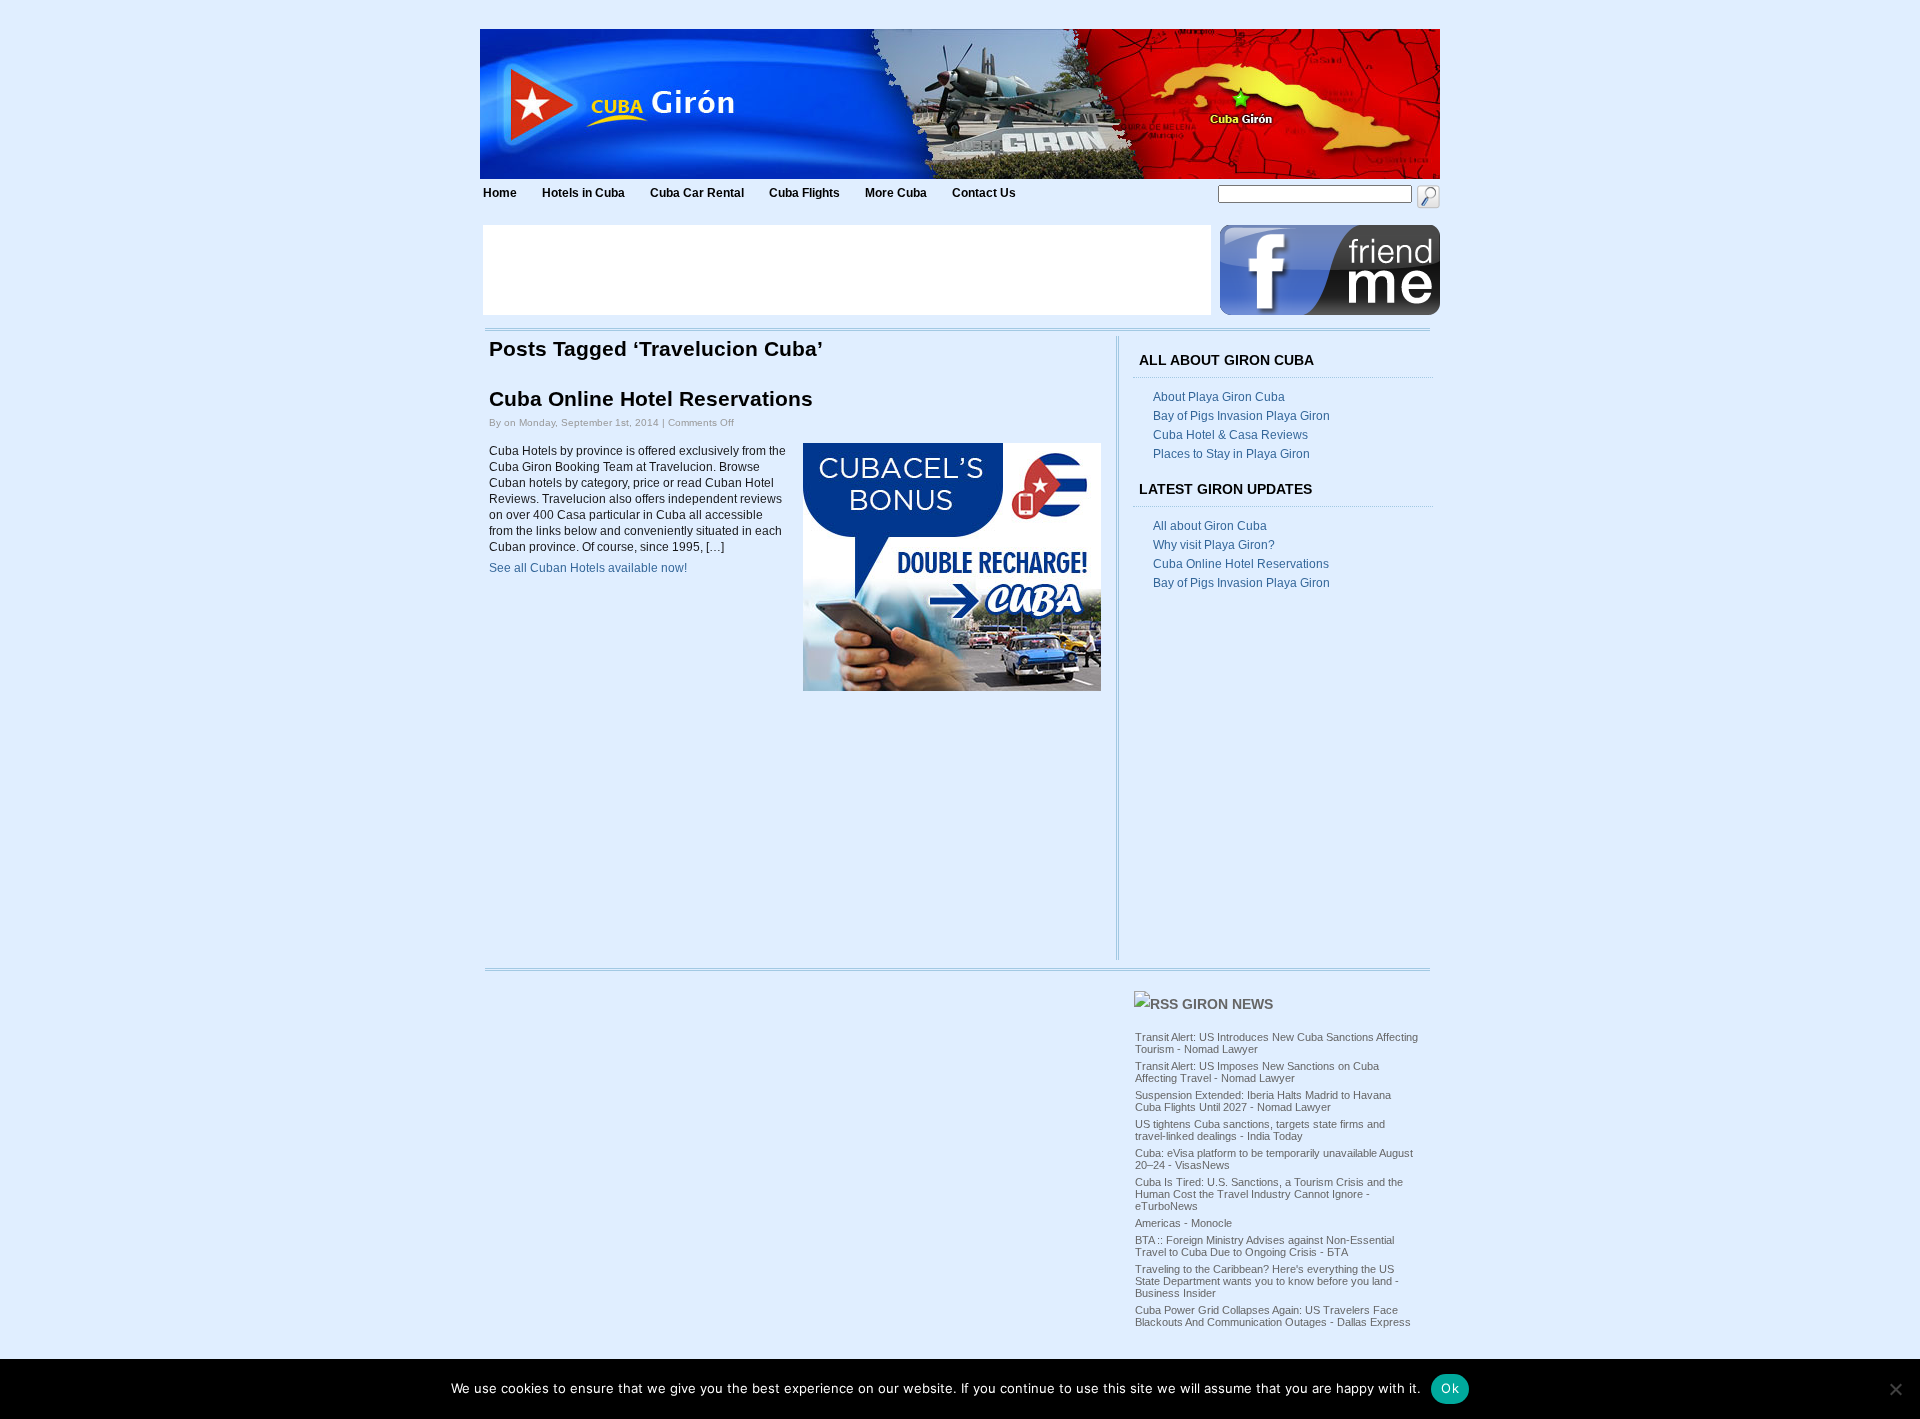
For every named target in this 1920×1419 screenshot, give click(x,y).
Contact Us (984, 193)
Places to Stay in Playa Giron (1231, 454)
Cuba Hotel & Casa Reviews (1230, 435)
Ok (1450, 1388)
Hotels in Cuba (583, 193)
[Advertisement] (847, 270)
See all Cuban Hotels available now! (588, 568)
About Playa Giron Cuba (1219, 397)
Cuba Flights (804, 193)
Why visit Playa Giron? (1214, 545)
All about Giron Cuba (1210, 526)
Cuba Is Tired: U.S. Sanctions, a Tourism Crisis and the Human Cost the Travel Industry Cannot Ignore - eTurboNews (1269, 1194)
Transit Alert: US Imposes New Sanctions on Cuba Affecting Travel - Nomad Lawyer (1257, 1072)
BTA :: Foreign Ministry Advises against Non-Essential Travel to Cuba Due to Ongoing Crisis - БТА (1264, 1246)
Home (500, 193)
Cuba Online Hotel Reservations (651, 399)
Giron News (1227, 1004)
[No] (1895, 1389)
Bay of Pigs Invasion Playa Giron (1241, 416)
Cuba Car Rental (697, 193)
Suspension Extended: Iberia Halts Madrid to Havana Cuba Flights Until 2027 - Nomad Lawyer (1263, 1101)
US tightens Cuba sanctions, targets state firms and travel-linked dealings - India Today (1260, 1130)
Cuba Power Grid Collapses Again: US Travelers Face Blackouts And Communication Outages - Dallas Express (1273, 1316)
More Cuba (896, 193)
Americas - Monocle (1183, 1223)
